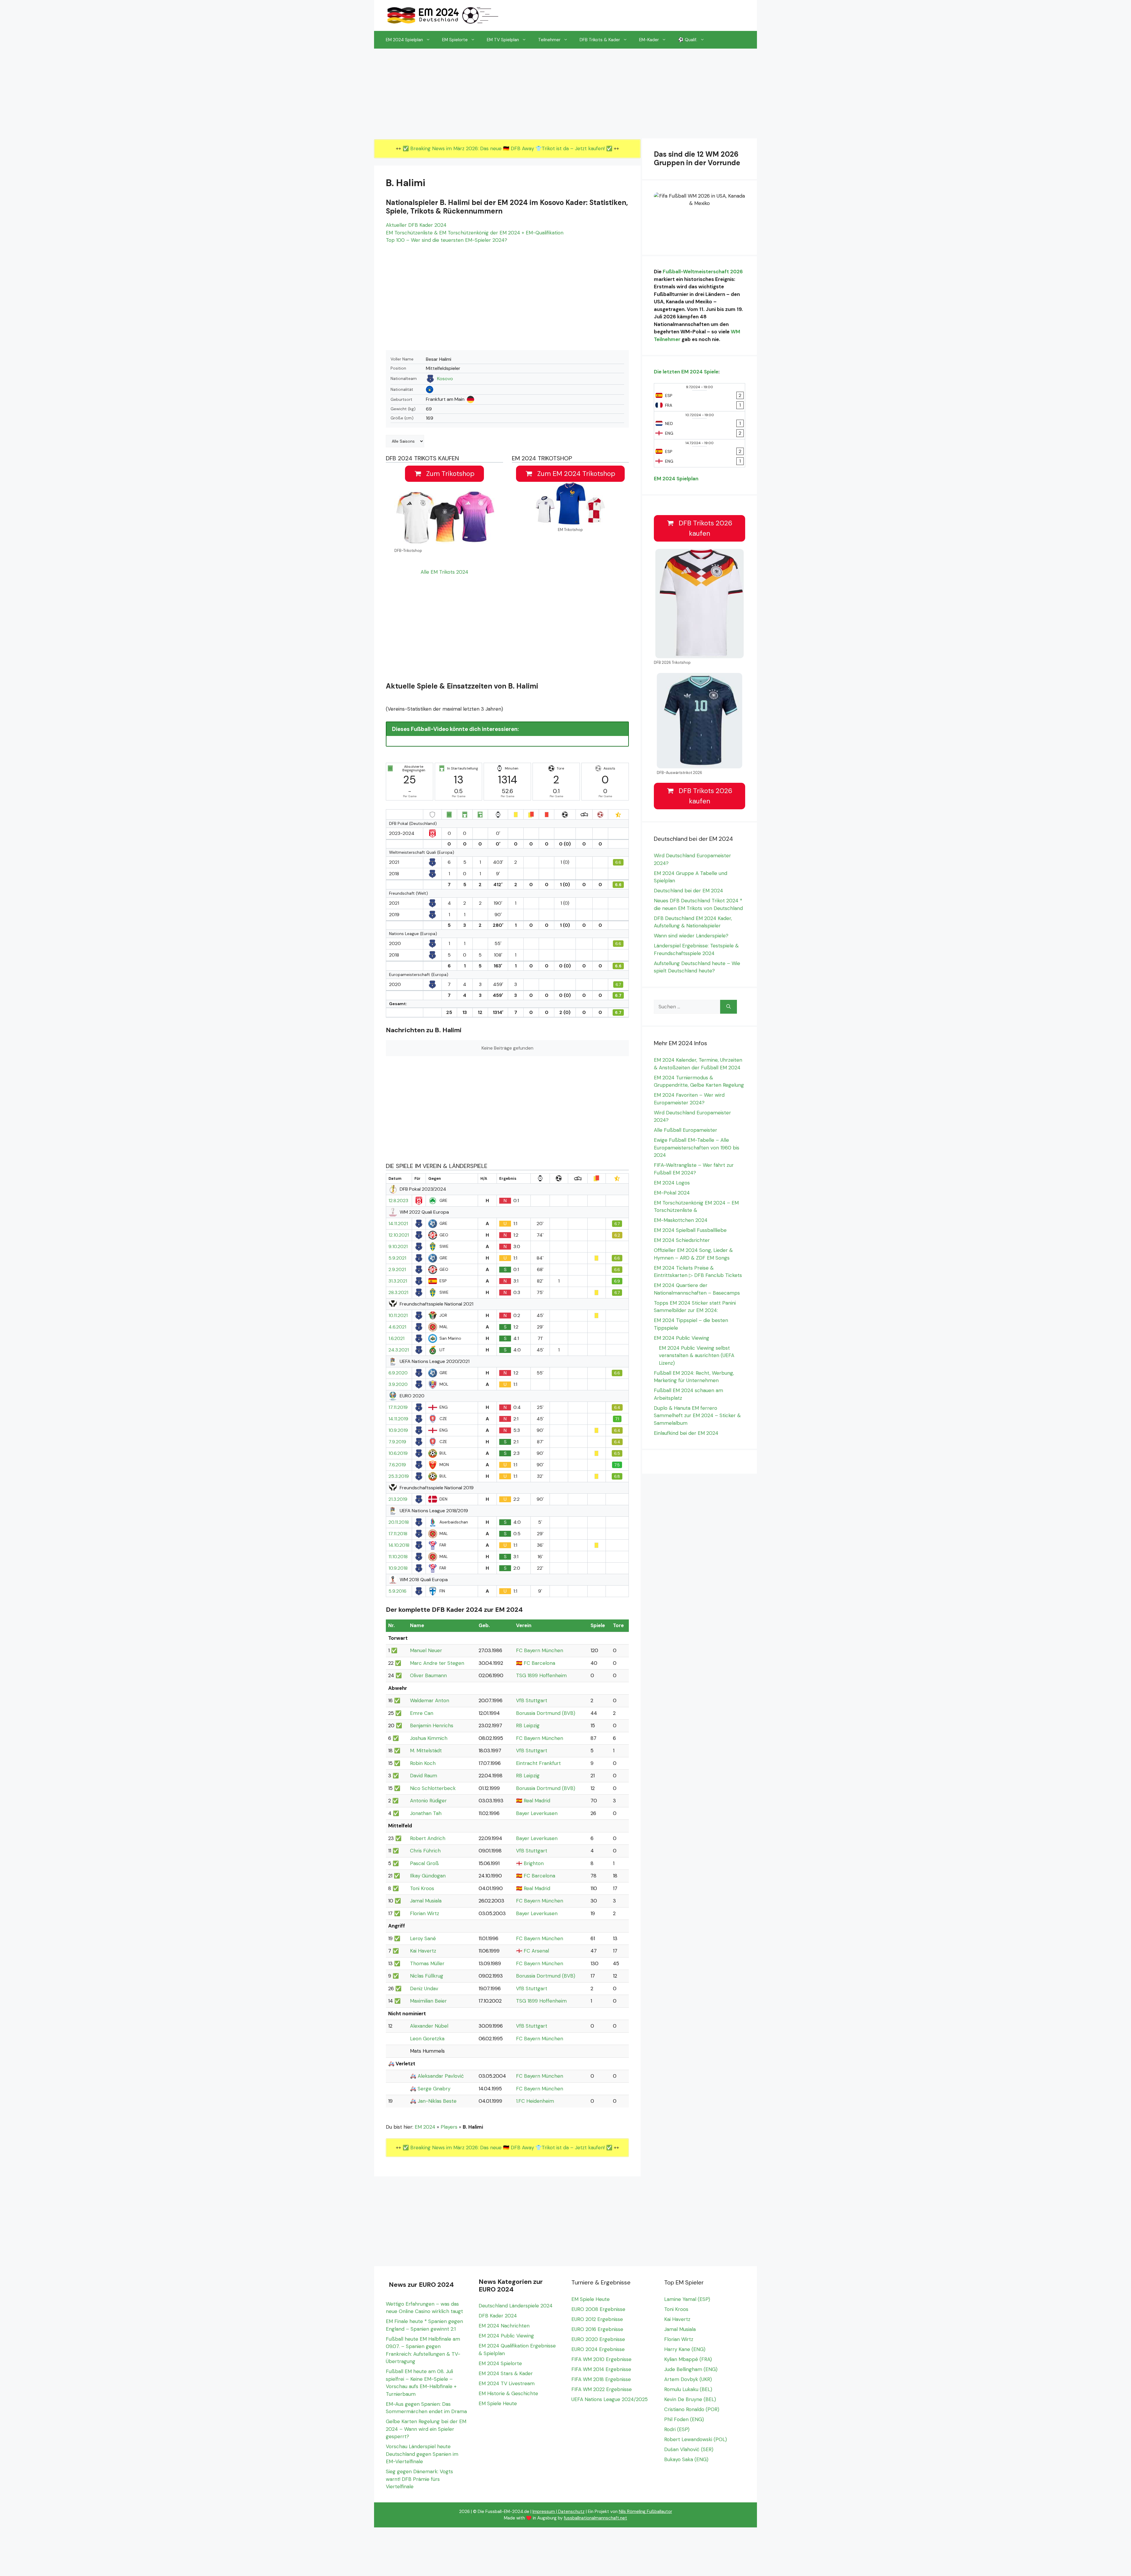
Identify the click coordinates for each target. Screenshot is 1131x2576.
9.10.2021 (398, 1247)
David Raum (424, 1776)
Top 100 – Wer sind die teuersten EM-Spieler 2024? (447, 240)
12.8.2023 (398, 1201)
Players (449, 2127)
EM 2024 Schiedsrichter (682, 1240)
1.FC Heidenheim (535, 2101)
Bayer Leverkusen (537, 1813)
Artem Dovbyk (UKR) (688, 2379)
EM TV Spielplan (503, 40)
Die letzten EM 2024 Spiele (686, 372)
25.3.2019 (399, 1476)
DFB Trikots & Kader (600, 40)
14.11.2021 (398, 1224)
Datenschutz (571, 2512)
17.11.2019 (398, 1407)
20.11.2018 (399, 1522)
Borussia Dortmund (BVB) (546, 1713)
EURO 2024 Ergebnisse (598, 2349)
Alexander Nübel (429, 2026)
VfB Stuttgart (532, 1700)
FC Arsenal (536, 1951)
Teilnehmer (549, 40)
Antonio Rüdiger (428, 1801)
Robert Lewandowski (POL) (696, 2439)
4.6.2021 (397, 1327)
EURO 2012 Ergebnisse (597, 2319)
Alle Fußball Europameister (686, 1130)
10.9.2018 (398, 1568)
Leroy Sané (423, 1938)
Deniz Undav (424, 1988)
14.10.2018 (399, 1545)
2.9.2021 (397, 1270)
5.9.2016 (397, 1591)
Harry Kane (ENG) (685, 2349)
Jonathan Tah (426, 1813)
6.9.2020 (398, 1373)
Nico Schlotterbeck (433, 1788)
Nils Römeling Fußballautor (645, 2512)
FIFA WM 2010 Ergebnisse (601, 2359)
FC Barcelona (539, 1663)
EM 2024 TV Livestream (507, 2383)
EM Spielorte (455, 40)
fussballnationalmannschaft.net (595, 2518)
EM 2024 (425, 2127)
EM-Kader (649, 40)
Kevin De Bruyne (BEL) (690, 2399)
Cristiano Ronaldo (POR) (692, 2409)
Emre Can (422, 1713)
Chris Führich (425, 1851)
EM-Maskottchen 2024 (681, 1220)
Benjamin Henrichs (432, 1725)
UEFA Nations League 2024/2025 (610, 2399)
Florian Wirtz (425, 1913)
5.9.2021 (397, 1258)
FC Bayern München (540, 1650)
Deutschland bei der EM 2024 (688, 891)
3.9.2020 (398, 1384)
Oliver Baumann (428, 1675)
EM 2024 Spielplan (404, 40)
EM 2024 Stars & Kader (506, 2373)
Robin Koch (423, 1763)
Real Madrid (537, 1801)
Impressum (544, 2512)
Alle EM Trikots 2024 (444, 572)
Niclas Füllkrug (427, 1976)
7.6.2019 (397, 1465)
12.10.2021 (399, 1235)
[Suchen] (729, 1007)
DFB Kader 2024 (498, 2316)
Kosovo (445, 379)
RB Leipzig (528, 1725)
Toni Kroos (422, 1888)
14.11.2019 (398, 1419)
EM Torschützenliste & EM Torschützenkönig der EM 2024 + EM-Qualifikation (475, 233)
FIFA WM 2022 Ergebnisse (602, 2389)
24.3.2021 (399, 1350)
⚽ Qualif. (688, 40)
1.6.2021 (396, 1339)
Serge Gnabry (434, 2089)
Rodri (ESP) (677, 2429)
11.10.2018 (398, 1557)
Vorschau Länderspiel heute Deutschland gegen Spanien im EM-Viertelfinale (422, 2454)
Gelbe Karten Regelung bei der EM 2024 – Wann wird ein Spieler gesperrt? (426, 2429)
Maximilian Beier (428, 2001)
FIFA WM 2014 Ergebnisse (601, 2369)
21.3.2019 (398, 1499)
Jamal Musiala (426, 1901)
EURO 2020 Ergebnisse (598, 2339)
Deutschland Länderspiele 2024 (516, 2306)
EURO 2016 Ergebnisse (597, 2329)
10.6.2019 (398, 1453)
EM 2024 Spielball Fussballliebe (690, 1230)
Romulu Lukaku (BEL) (688, 2389)
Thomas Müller (427, 1963)
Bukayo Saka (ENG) (686, 2459)
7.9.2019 (397, 1442)
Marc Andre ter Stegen (437, 1663)
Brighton (534, 1863)
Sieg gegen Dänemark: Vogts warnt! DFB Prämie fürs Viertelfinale (419, 2479)
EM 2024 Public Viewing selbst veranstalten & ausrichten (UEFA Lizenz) (697, 1355)
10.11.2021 (398, 1316)
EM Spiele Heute (498, 2403)
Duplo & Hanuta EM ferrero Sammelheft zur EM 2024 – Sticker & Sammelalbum (697, 1416)
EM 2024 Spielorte (500, 2363)
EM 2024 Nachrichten (504, 2326)
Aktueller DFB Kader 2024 (416, 225)
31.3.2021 (398, 1281)
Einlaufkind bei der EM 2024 (686, 1433)
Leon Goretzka (427, 2039)
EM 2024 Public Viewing (682, 1338)
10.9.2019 (398, 1430)
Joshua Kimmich (429, 1738)
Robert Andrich (428, 1838)
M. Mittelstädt (426, 1751)
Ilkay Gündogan (428, 1876)
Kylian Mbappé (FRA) (688, 2359)
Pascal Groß (424, 1863)
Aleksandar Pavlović (441, 2076)
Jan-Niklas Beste (437, 2101)
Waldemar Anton (430, 1700)
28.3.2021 (398, 1293)
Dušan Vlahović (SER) (689, 2449)
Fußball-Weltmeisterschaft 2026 (703, 272)
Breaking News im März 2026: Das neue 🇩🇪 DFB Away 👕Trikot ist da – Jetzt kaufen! (508, 148)
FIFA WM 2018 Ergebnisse (601, 2379)
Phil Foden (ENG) (684, 2419)
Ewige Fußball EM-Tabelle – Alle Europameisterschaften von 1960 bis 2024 (697, 1148)
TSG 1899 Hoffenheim (541, 1675)
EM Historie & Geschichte (508, 2393)
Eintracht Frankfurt (538, 1763)
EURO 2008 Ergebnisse (598, 2309)
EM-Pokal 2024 (672, 1193)
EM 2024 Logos (672, 1183)
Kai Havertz (423, 1951)
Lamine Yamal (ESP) (687, 2299)
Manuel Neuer (426, 1650)
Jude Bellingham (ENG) (691, 2369)
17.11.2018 (398, 1534)
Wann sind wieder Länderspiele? (691, 936)
